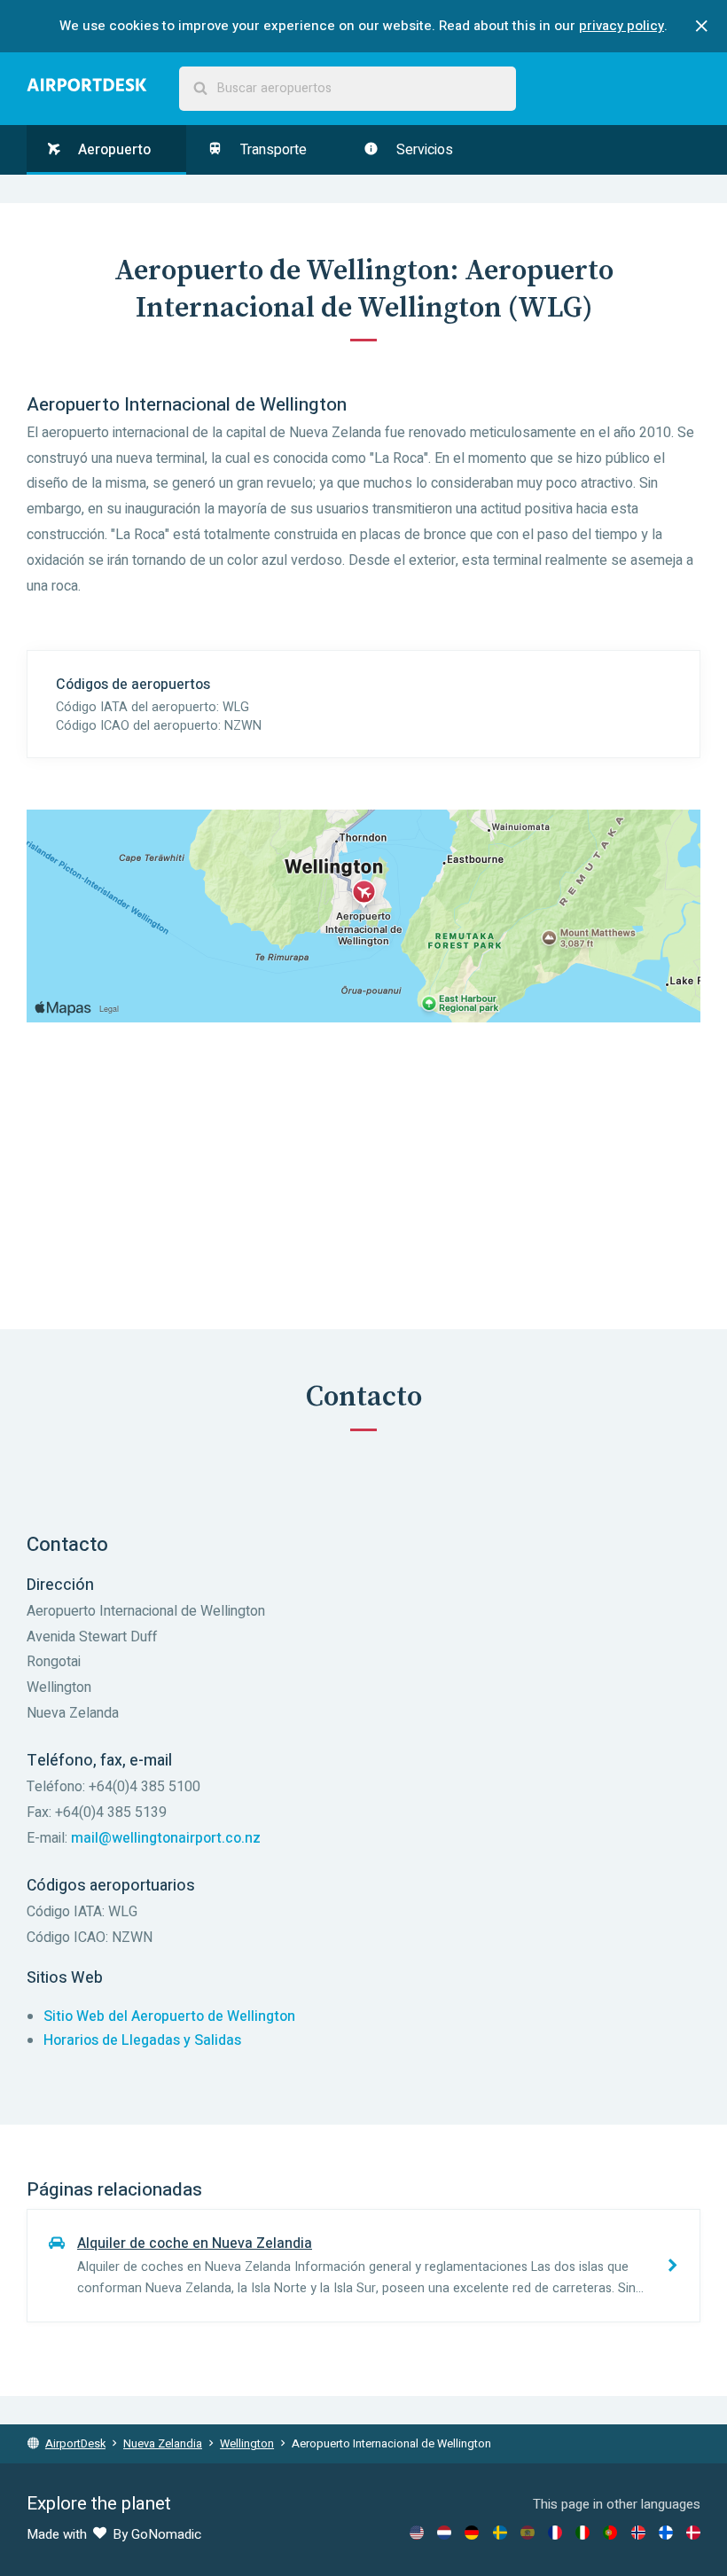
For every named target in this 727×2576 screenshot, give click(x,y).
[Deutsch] (472, 2533)
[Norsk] (638, 2533)
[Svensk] (500, 2533)
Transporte (272, 150)
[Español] (528, 2533)
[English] (417, 2533)
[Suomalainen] (666, 2533)
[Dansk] (693, 2533)
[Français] (555, 2533)
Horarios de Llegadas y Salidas (142, 2040)
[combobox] (348, 89)
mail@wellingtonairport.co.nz (166, 1838)
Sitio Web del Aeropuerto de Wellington (169, 2016)
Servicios (423, 150)
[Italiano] (582, 2533)
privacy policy (621, 26)
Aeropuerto (113, 150)
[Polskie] (610, 2533)
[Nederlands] (444, 2533)
